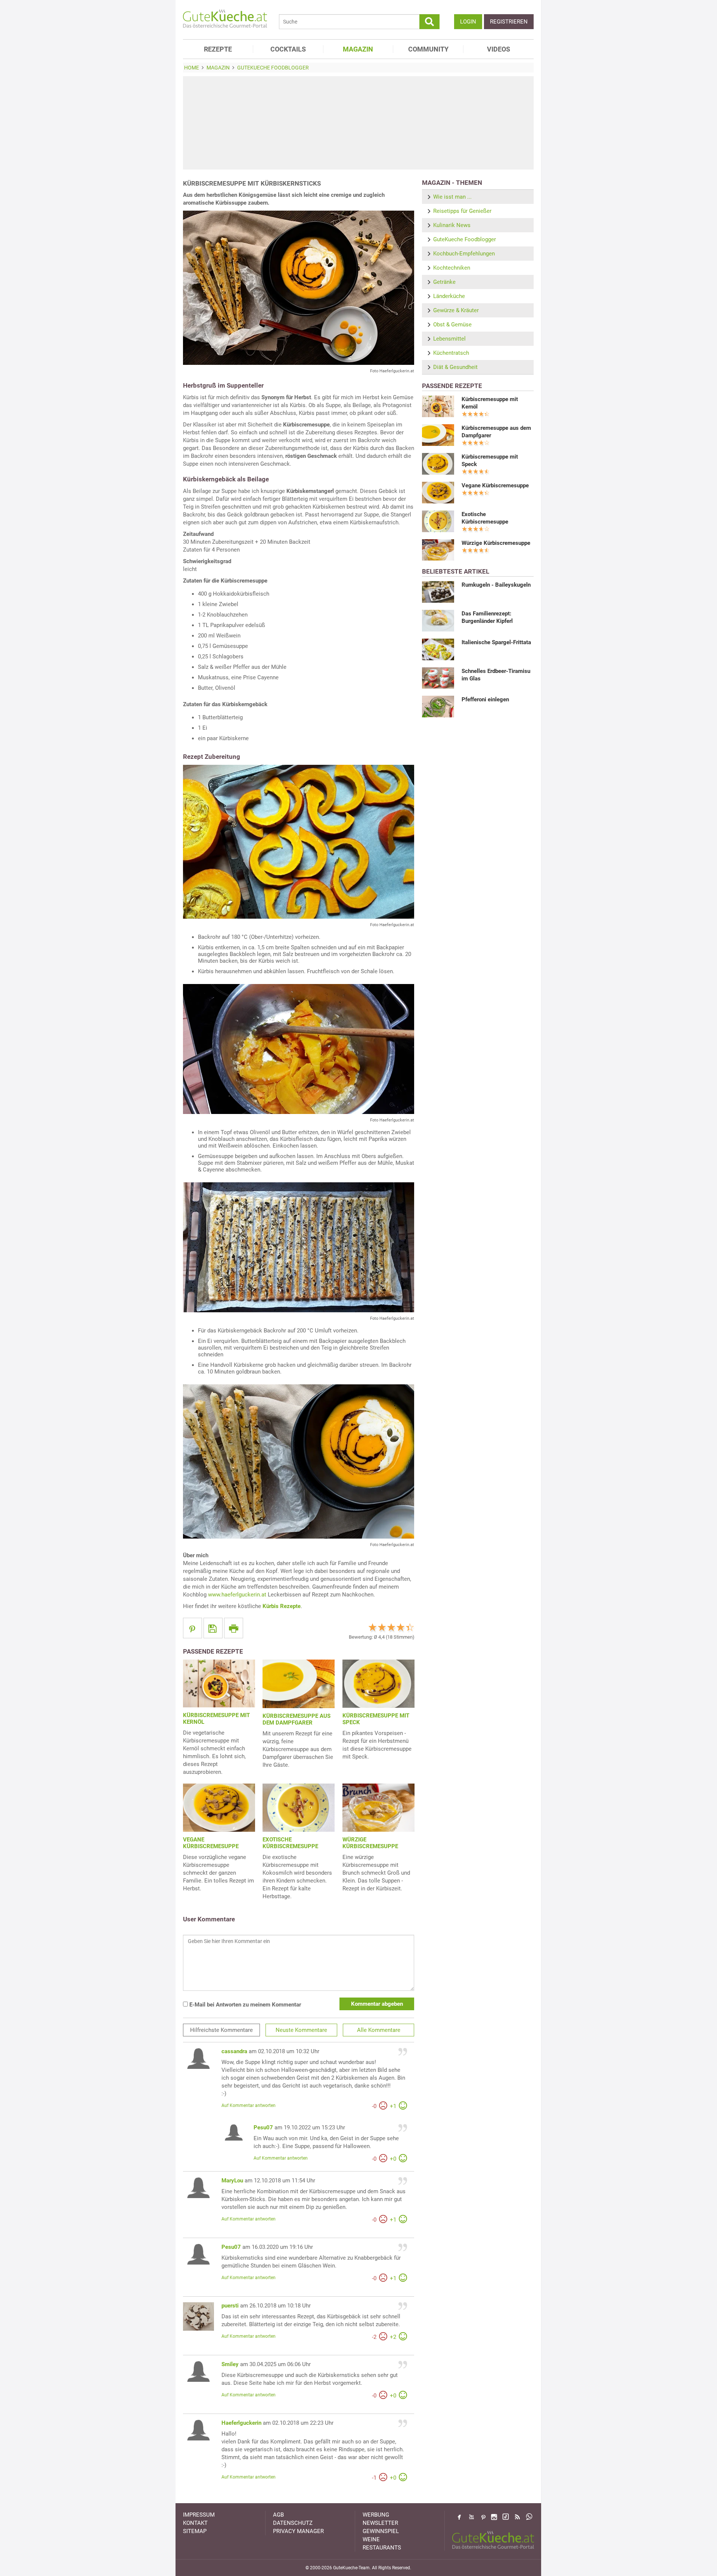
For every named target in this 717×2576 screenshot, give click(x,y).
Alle (379, 2030)
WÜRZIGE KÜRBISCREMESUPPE (370, 1843)
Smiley (230, 2364)
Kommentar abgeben (377, 2004)
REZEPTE (218, 49)
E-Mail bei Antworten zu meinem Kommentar (244, 2005)
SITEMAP (195, 2531)
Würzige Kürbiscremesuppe (496, 543)
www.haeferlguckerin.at (237, 1595)
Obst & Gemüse (452, 325)
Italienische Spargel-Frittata (496, 642)
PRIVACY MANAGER (298, 2531)
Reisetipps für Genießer (462, 211)
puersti (230, 2306)
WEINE (371, 2539)
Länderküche (449, 296)
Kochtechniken (452, 268)
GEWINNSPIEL (381, 2531)
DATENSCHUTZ (293, 2523)
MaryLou (232, 2181)
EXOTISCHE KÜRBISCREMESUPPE (290, 1843)
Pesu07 (263, 2127)
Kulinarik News (452, 225)
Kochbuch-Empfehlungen (464, 254)
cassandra (234, 2051)
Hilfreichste (221, 2030)
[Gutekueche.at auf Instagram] (494, 2517)
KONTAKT (195, 2523)
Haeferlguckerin (241, 2423)
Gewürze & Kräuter (456, 310)
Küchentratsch (451, 353)
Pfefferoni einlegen (485, 699)
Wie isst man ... (452, 197)
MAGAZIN (358, 49)
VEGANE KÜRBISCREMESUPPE (211, 1843)
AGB (278, 2515)
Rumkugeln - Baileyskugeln (496, 585)
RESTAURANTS (382, 2548)
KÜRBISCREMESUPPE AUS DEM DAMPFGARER (297, 1719)
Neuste (301, 2030)
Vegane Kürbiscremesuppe (495, 485)
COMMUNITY (428, 49)
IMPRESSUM (199, 2515)
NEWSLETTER (380, 2523)
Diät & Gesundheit (455, 367)
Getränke (444, 282)
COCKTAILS (288, 49)
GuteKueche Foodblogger (465, 239)
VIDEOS (499, 49)
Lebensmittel (449, 339)
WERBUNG (376, 2515)
